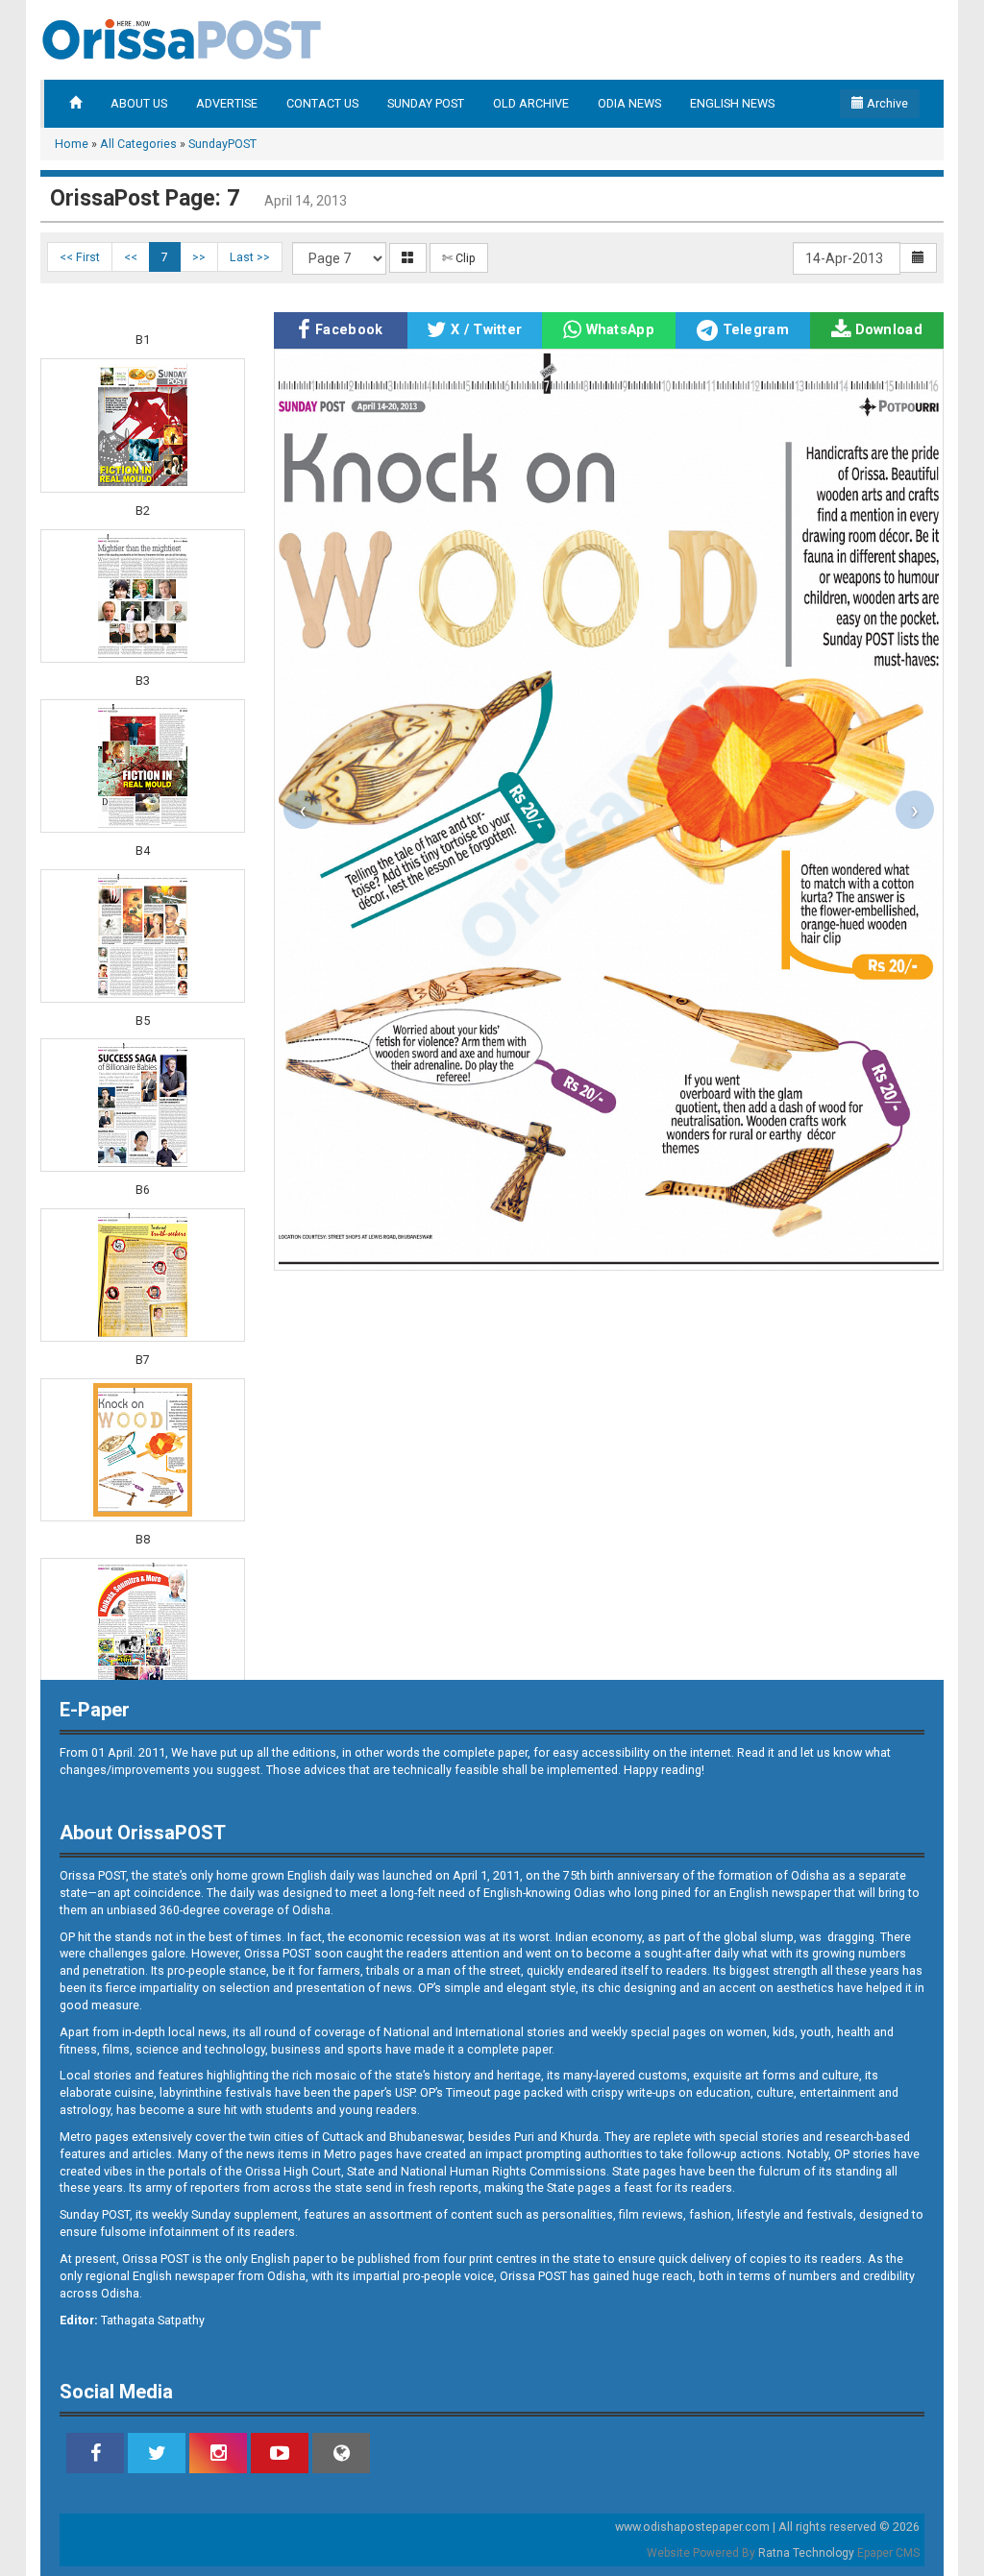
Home (72, 144)
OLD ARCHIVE (531, 103)
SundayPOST (222, 144)
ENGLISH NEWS (732, 103)
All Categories (138, 144)
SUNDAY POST (426, 103)
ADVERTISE (227, 103)
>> (199, 257)
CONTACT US (322, 103)
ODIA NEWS (629, 103)
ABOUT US (139, 103)
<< (131, 257)
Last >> (250, 257)
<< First (80, 257)
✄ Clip (459, 258)
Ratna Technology (806, 2553)
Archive (886, 103)
